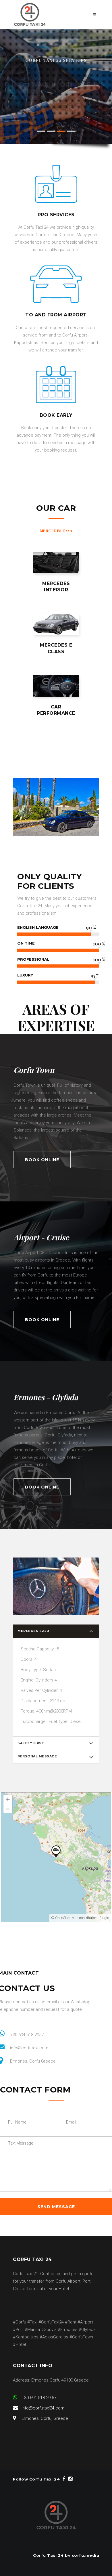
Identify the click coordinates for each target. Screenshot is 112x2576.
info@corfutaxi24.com (43, 2408)
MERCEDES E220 (56, 531)
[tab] (56, 531)
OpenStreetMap (67, 1918)
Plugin (104, 1918)
